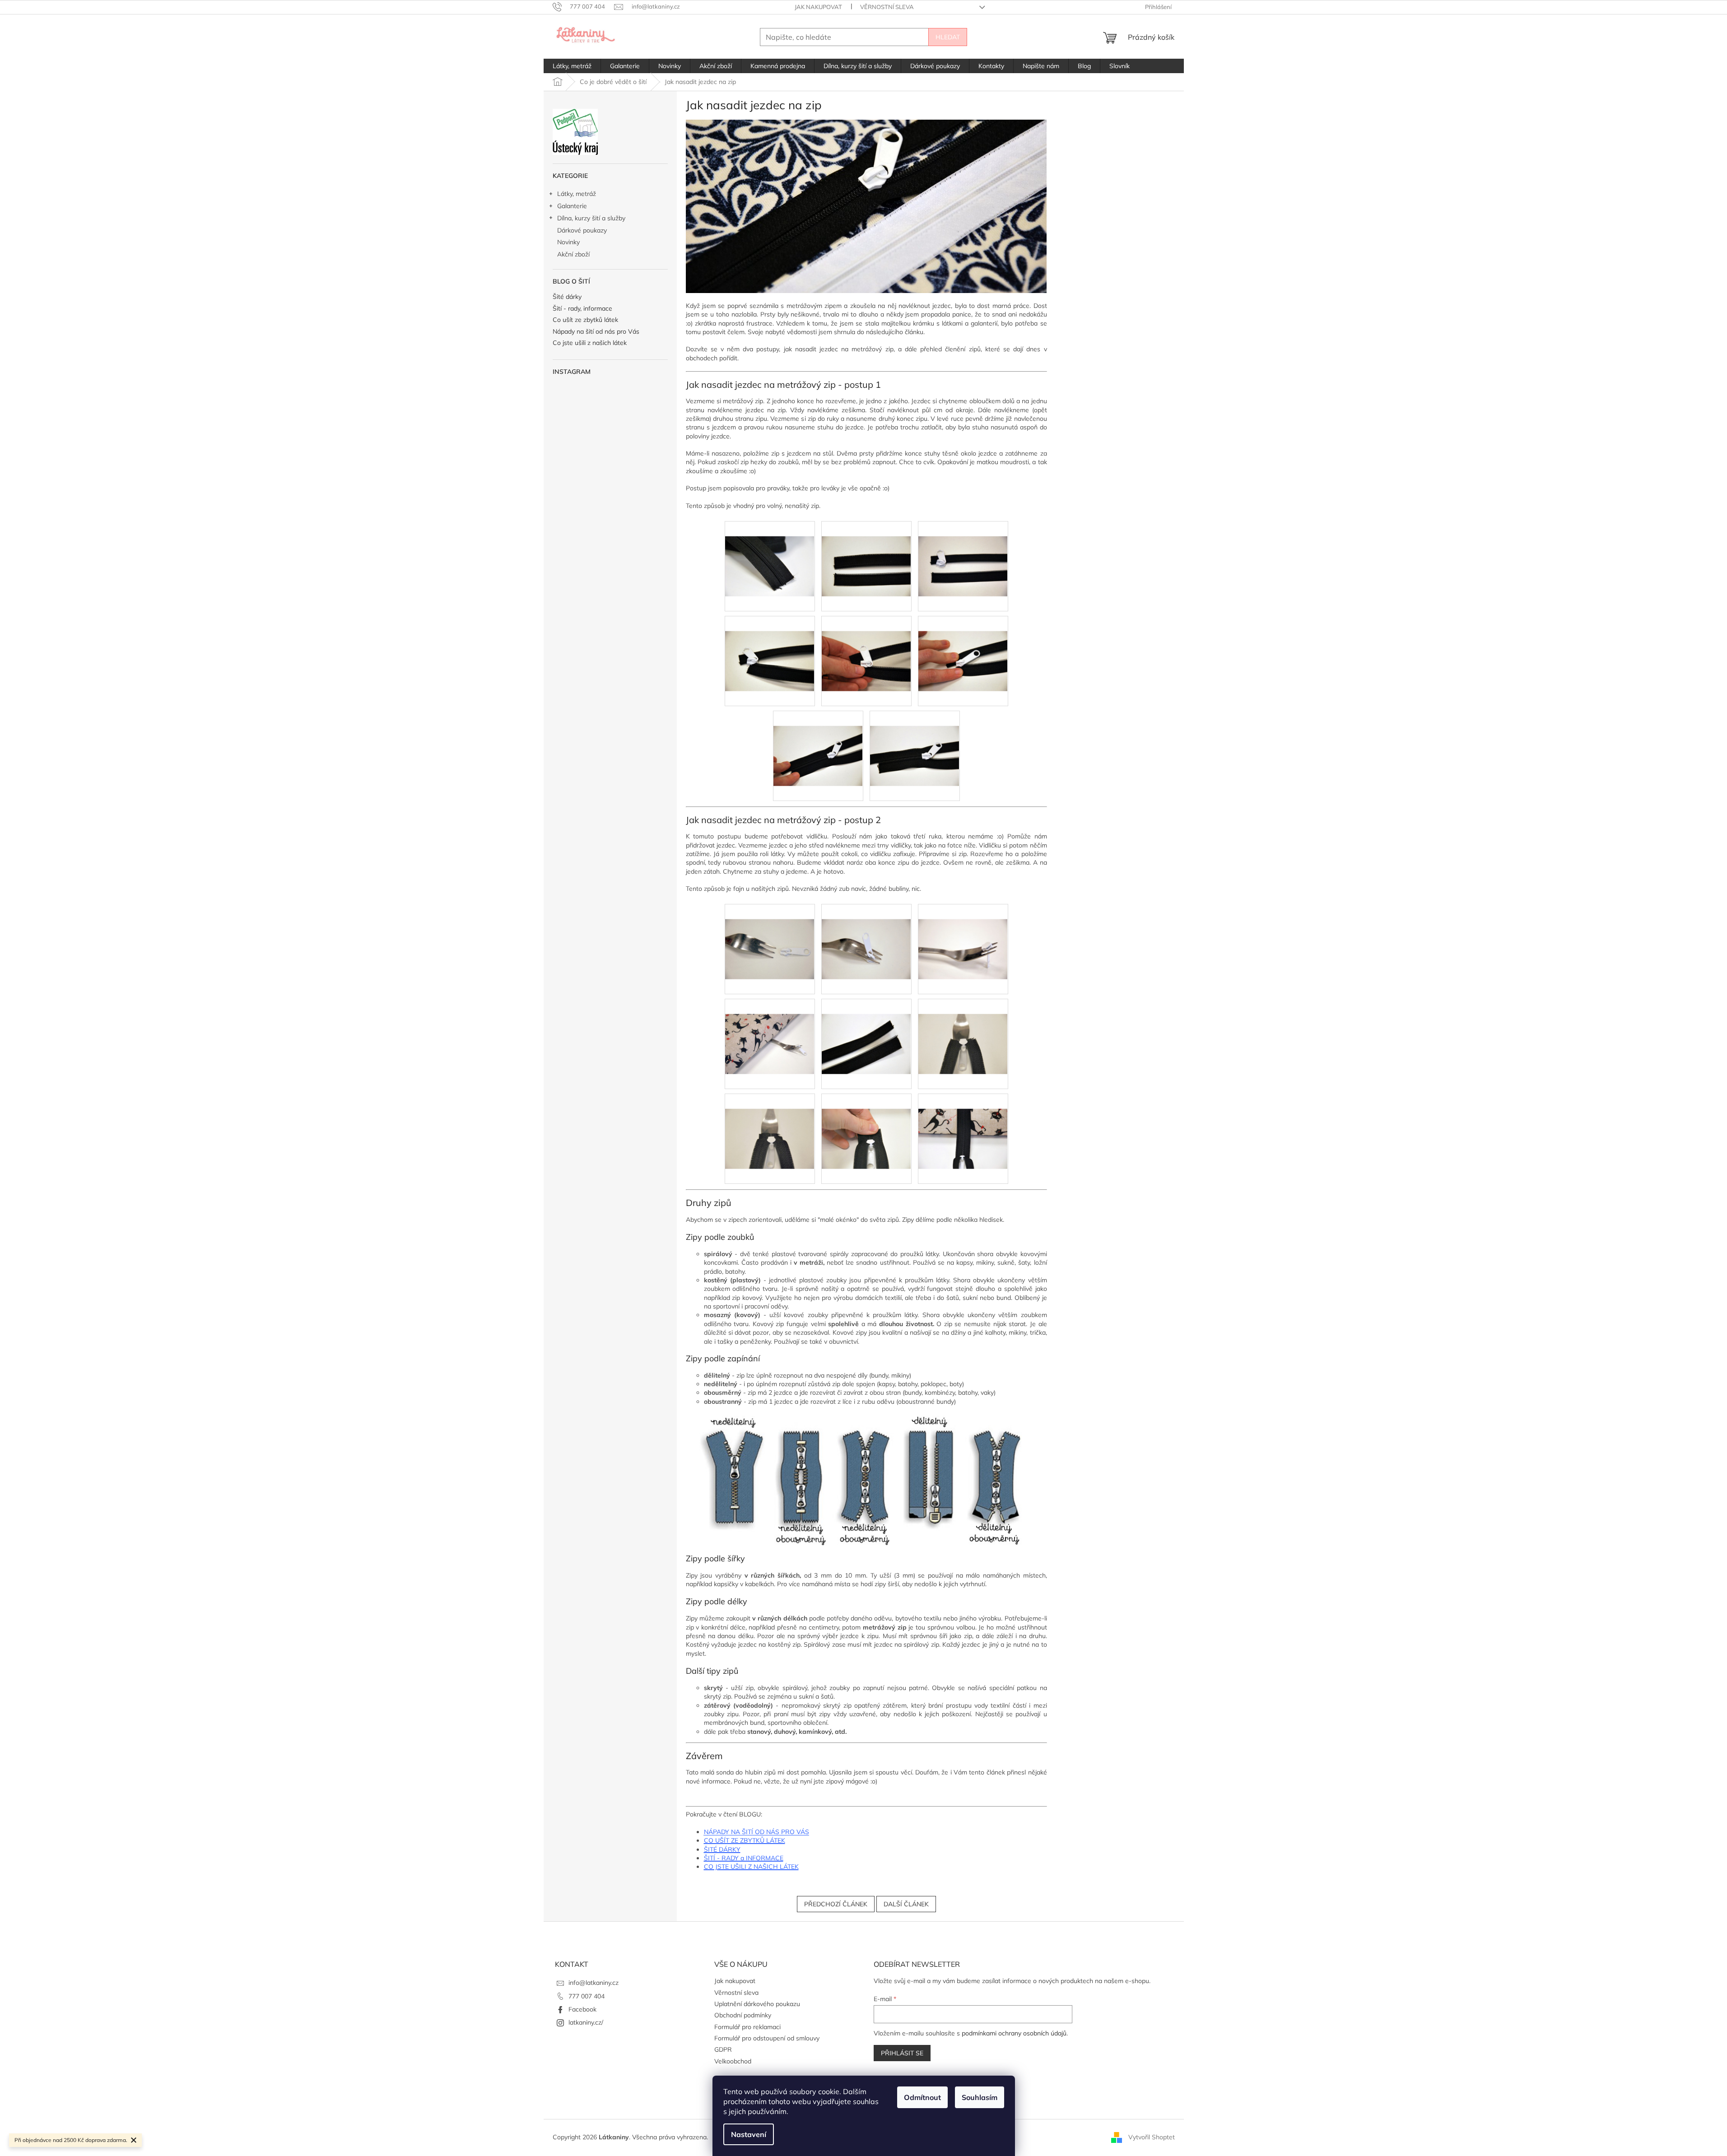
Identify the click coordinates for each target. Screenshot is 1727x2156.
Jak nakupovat (818, 7)
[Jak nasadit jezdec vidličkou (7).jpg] (866, 1123)
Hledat (948, 37)
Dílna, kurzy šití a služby (591, 218)
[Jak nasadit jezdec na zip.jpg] (770, 551)
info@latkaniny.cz (594, 1983)
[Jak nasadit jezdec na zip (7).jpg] (915, 740)
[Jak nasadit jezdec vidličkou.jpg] (770, 934)
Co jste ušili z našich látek (590, 343)
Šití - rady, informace (582, 309)
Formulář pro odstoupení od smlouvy (767, 2038)
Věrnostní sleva (887, 7)
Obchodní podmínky (743, 2015)
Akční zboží (573, 254)
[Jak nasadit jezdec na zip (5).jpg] (963, 646)
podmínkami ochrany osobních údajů (1014, 2033)
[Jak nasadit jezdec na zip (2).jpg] (963, 551)
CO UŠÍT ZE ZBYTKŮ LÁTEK (745, 1840)
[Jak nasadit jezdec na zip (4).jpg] (866, 646)
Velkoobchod (733, 2061)
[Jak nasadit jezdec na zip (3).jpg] (770, 646)
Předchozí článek (836, 1904)
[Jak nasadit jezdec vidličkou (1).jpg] (866, 934)
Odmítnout (922, 2097)
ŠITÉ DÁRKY (722, 1849)
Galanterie (572, 206)
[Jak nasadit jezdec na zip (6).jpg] (818, 740)
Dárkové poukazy (582, 230)
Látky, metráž (577, 194)
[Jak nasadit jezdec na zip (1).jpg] (866, 551)
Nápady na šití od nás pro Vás (596, 332)
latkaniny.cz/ (586, 2022)
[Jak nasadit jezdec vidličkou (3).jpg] (770, 1029)
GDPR (723, 2049)
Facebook (582, 2009)
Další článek (906, 1904)
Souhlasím (980, 2097)
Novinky (568, 242)
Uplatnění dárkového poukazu (757, 2004)
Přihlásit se (902, 2053)
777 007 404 (587, 1996)
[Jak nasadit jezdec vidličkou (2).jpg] (963, 934)
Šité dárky (567, 297)
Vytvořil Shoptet (1152, 2137)
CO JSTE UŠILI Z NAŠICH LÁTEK (751, 1867)
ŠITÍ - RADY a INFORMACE (744, 1858)
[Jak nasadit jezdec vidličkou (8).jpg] (963, 1123)
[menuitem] (572, 66)
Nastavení (749, 2134)
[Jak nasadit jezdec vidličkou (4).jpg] (866, 1029)
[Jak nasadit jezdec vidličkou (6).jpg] (770, 1123)
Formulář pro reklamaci (747, 2027)
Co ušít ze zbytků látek (585, 320)
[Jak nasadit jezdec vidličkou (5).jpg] (963, 1029)
